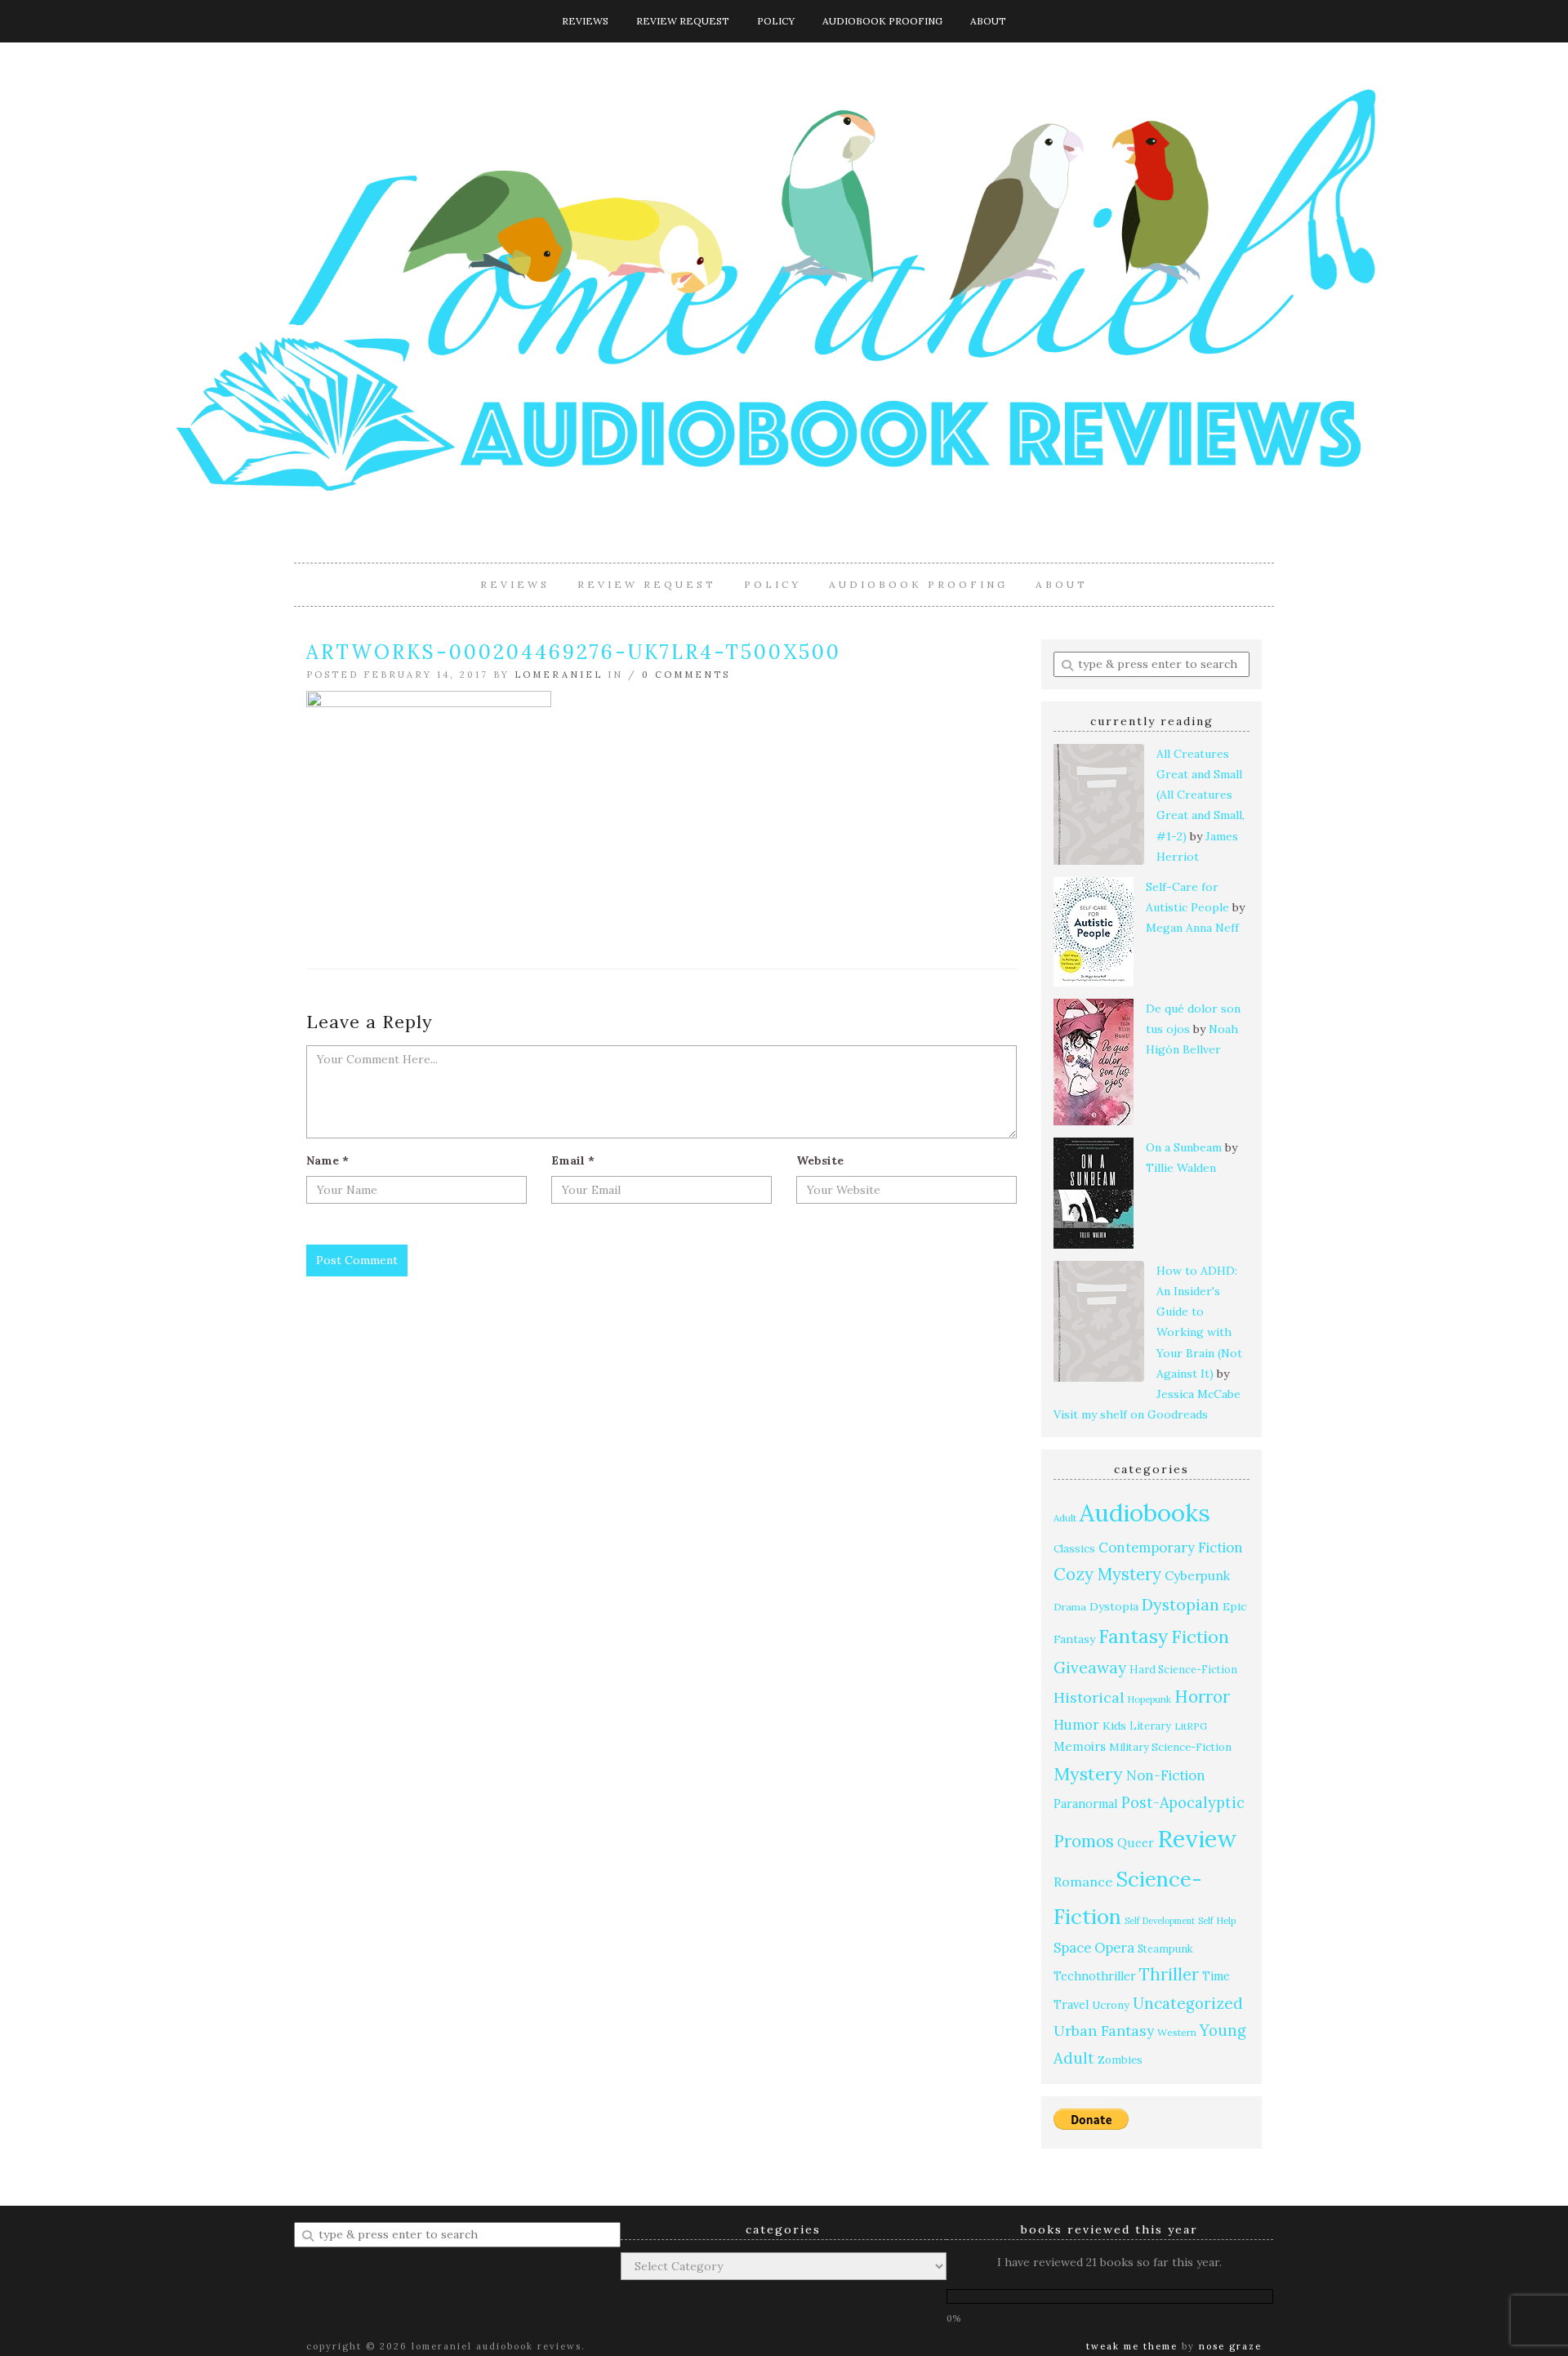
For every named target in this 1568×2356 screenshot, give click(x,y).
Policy (776, 21)
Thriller (1169, 1975)
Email (573, 1160)
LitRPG (1191, 1726)
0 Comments (686, 675)
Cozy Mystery (1107, 1574)
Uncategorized (1188, 2003)
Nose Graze (1230, 2346)
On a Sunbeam (1184, 1147)
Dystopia (1114, 1606)
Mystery (1088, 1774)
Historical (1089, 1697)
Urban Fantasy (1104, 2031)
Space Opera (1094, 1948)
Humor (1076, 1724)
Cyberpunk (1197, 1575)
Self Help (1217, 1921)
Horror (1202, 1697)
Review (1197, 1838)
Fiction (1200, 1637)
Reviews (585, 21)
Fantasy (1133, 1636)
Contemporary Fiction (1171, 1548)
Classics (1074, 1549)
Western (1177, 2032)
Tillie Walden (1181, 1168)
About (988, 21)
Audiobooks (1145, 1513)
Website (820, 1160)
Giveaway (1090, 1668)
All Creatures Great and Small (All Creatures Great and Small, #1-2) (1200, 795)
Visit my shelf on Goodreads (1131, 1414)
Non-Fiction (1166, 1775)
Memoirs (1080, 1746)
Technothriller (1095, 1976)
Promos (1084, 1841)
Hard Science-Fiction (1183, 1669)
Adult (1065, 1518)
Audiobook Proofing (882, 21)
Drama (1070, 1607)
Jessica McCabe (1198, 1394)
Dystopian (1180, 1604)
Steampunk (1165, 1948)
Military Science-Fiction (1170, 1747)
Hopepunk (1149, 1699)
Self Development (1160, 1921)
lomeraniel (559, 675)
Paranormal (1086, 1804)
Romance (1083, 1882)
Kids (1114, 1726)
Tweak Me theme (1132, 2346)
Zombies (1120, 2060)
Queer (1136, 1843)
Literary (1150, 1726)
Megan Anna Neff (1192, 928)
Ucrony (1111, 2005)
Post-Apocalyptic (1183, 1803)
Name (327, 1160)
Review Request (683, 21)
